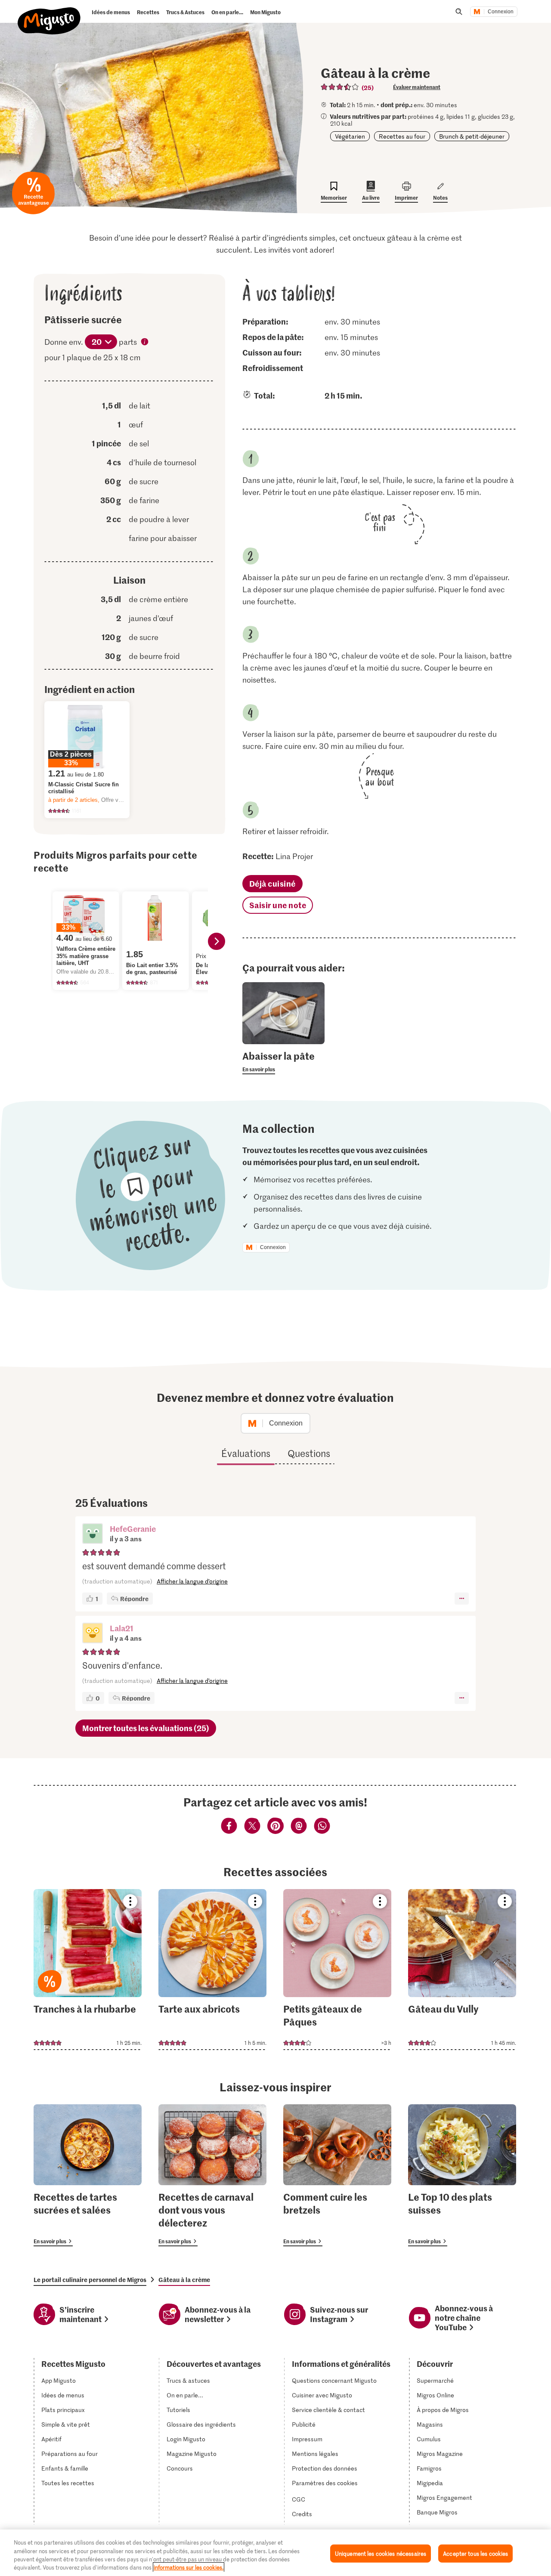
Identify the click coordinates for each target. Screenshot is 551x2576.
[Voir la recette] (88, 1970)
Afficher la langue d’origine (192, 1581)
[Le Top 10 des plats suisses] (462, 2175)
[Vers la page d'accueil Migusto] (49, 14)
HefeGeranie (133, 1529)
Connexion (501, 12)
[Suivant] (217, 941)
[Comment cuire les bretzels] (337, 2175)
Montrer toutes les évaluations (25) (146, 1728)
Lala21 (122, 1628)
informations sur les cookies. (189, 2567)
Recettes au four (402, 136)
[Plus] (462, 1599)
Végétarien (350, 136)
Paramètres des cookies (325, 2483)
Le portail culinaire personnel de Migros (90, 2279)
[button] (93, 1534)
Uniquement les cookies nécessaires (381, 2553)
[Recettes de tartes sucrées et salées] (88, 2175)
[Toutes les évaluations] (340, 87)
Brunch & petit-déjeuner (472, 136)
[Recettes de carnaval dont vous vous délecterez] (212, 2175)
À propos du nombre (145, 343)
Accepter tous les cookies (475, 2553)
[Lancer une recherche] (459, 12)
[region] (275, 2553)
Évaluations (246, 1453)
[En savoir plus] (284, 1062)
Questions (309, 1453)
